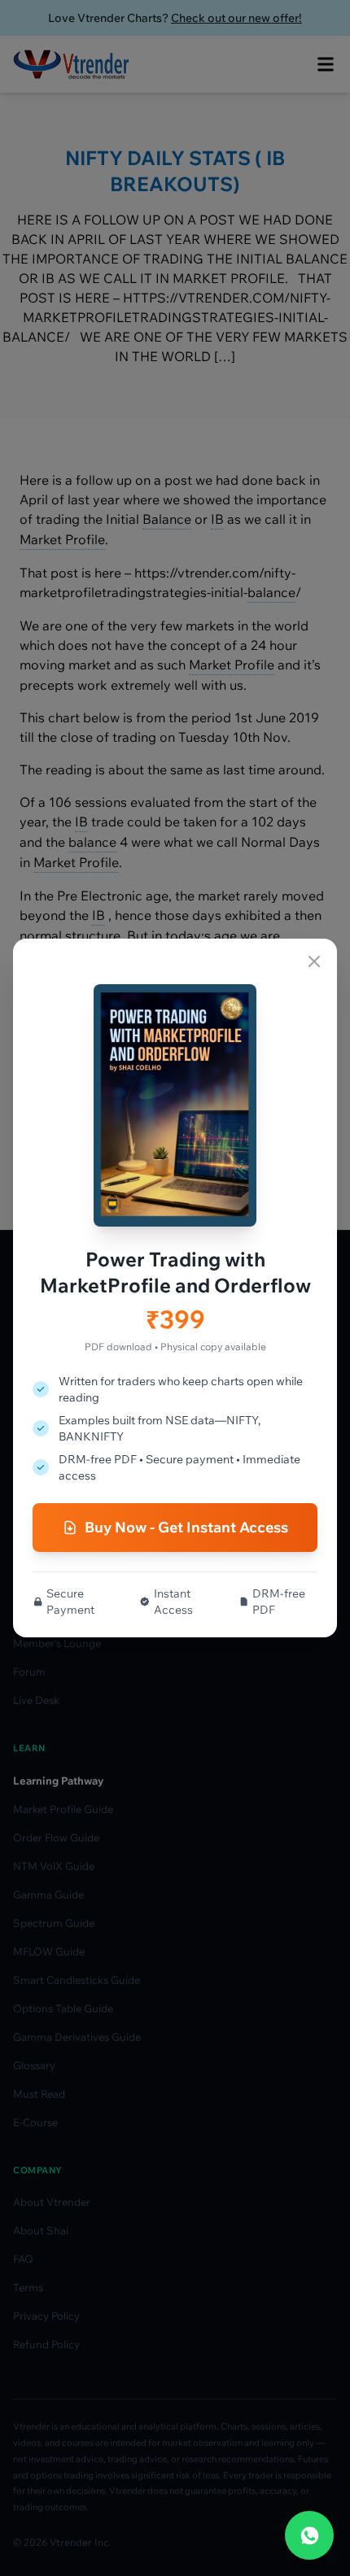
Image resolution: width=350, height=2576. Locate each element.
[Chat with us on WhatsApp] (309, 2535)
